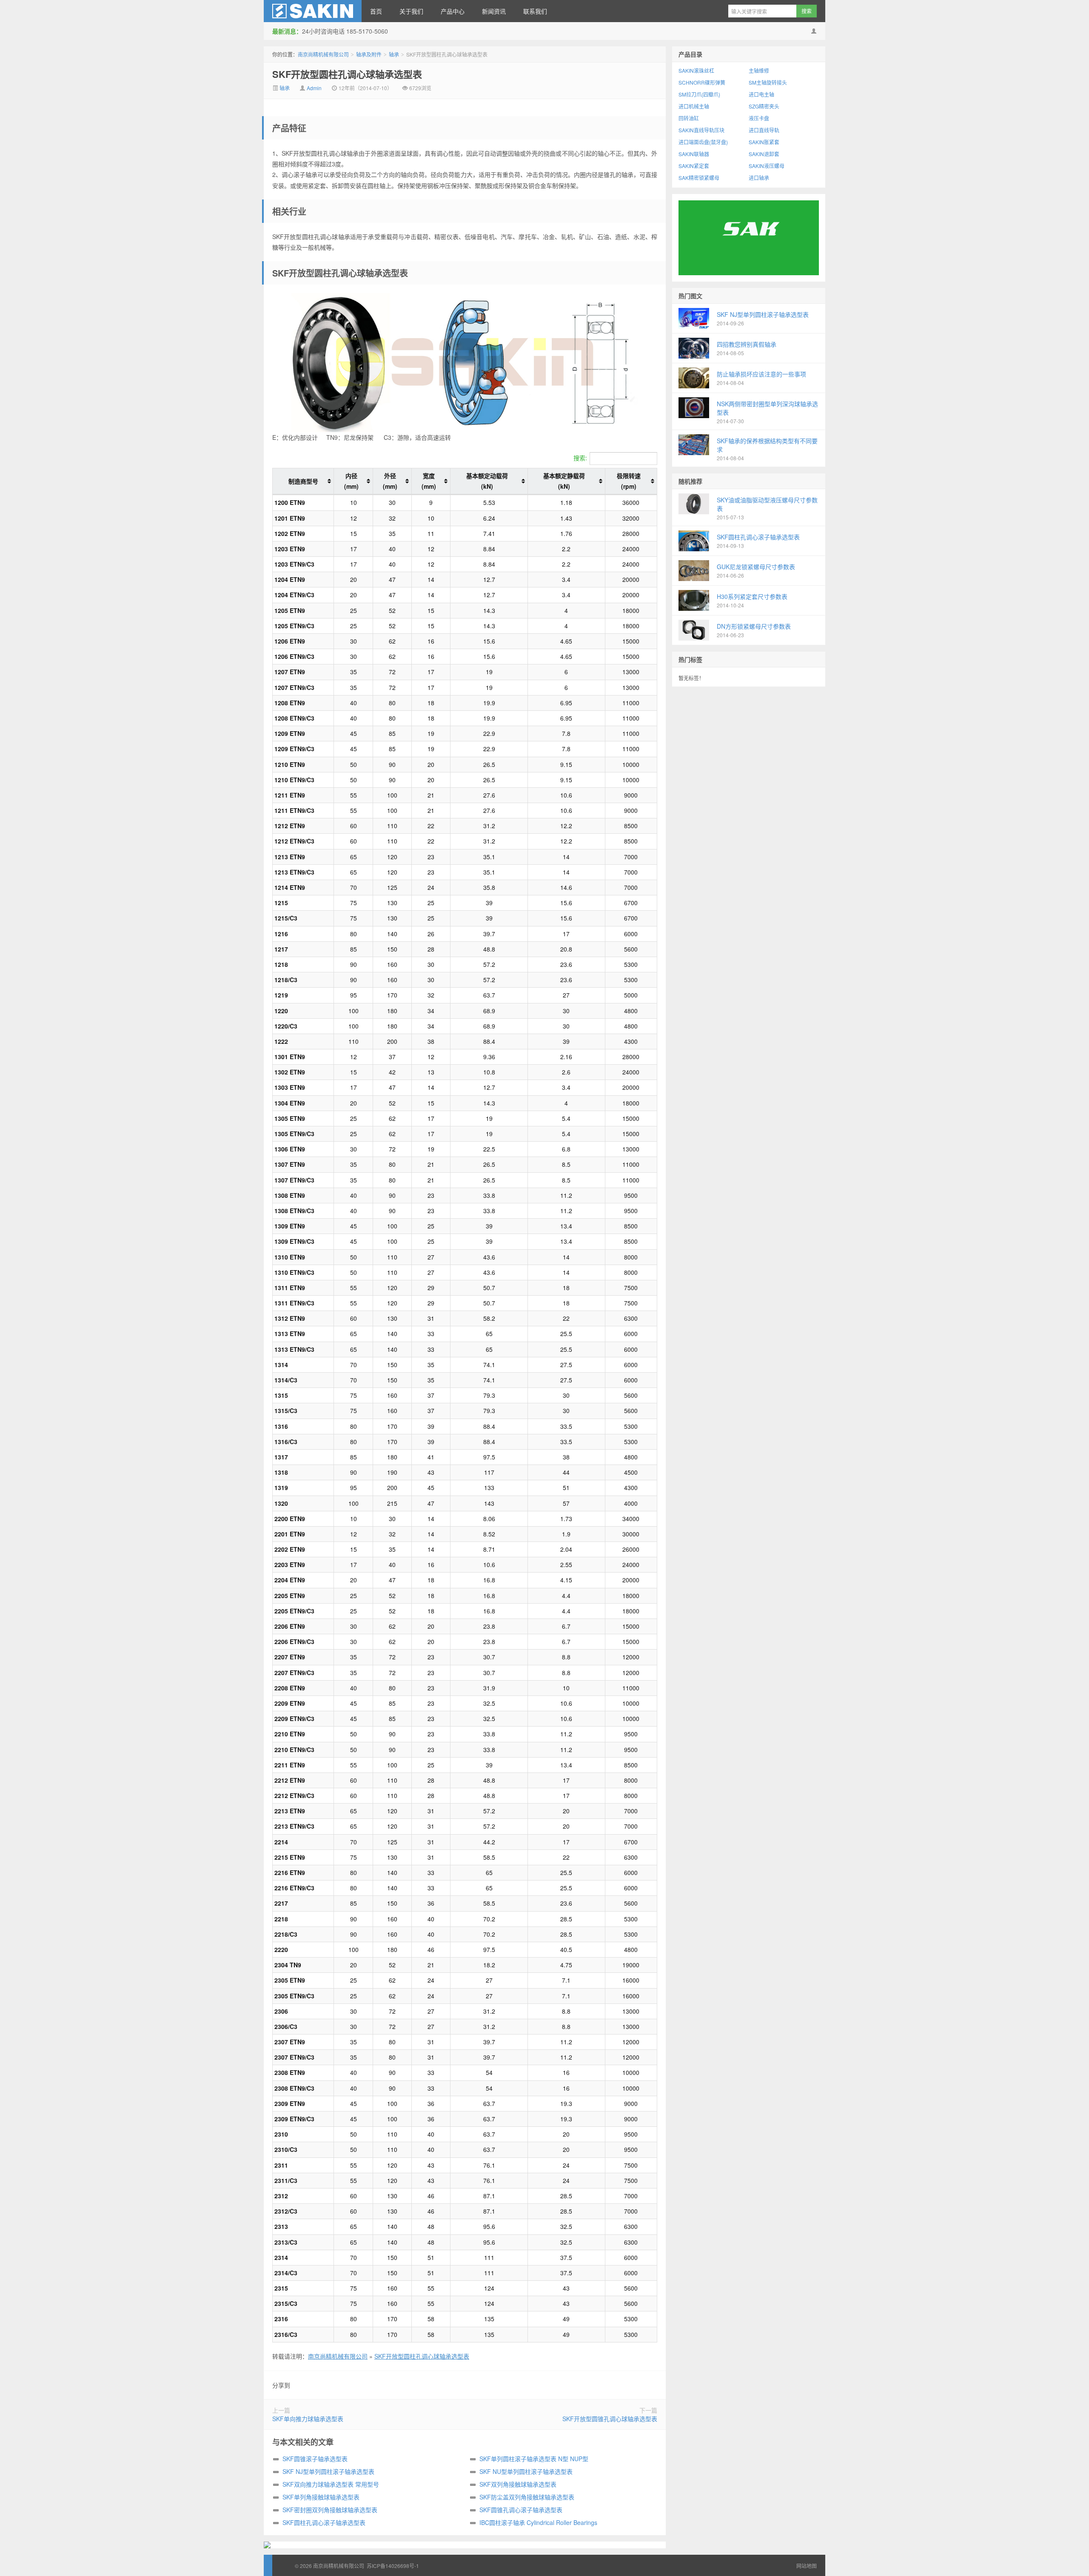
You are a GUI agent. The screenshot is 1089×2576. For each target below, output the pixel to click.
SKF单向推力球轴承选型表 (308, 2419)
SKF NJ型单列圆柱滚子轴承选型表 (328, 2471)
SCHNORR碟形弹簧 (702, 82)
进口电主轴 (761, 94)
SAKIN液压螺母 (767, 166)
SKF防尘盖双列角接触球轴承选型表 (527, 2497)
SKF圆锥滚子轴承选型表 (315, 2459)
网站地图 (807, 2566)
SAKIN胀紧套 (764, 142)
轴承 (394, 54)
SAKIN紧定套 (694, 166)
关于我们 (411, 11)
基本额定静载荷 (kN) (564, 481)
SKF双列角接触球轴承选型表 (518, 2484)
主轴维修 (759, 70)
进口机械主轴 (694, 106)
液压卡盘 (759, 118)
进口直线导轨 (764, 130)
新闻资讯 (494, 11)
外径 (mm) (390, 481)
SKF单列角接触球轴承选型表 (321, 2497)
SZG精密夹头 (764, 106)
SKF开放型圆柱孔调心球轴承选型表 (347, 74)
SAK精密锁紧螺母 (699, 178)
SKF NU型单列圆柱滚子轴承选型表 (526, 2471)
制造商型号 (303, 481)
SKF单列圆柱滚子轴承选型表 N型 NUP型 (534, 2459)
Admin (314, 88)
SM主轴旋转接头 (768, 82)
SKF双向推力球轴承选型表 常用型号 (331, 2484)
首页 (376, 11)
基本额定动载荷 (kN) (487, 481)
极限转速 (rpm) (629, 481)
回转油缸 (689, 118)
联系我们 (535, 11)
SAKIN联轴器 (694, 154)
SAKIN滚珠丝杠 (696, 70)
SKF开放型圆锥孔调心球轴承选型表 (610, 2419)
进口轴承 (759, 178)
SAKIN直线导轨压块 (701, 130)
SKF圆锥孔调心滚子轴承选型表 (521, 2510)
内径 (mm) (351, 481)
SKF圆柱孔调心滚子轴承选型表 (324, 2522)
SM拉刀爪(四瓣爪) (699, 94)
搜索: (580, 458)
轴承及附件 (369, 54)
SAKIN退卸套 (764, 154)
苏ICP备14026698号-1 (393, 2566)
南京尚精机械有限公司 (313, 11)
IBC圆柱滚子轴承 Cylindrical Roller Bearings (538, 2522)
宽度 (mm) (429, 481)
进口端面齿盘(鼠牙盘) (703, 142)
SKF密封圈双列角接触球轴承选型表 (330, 2510)
